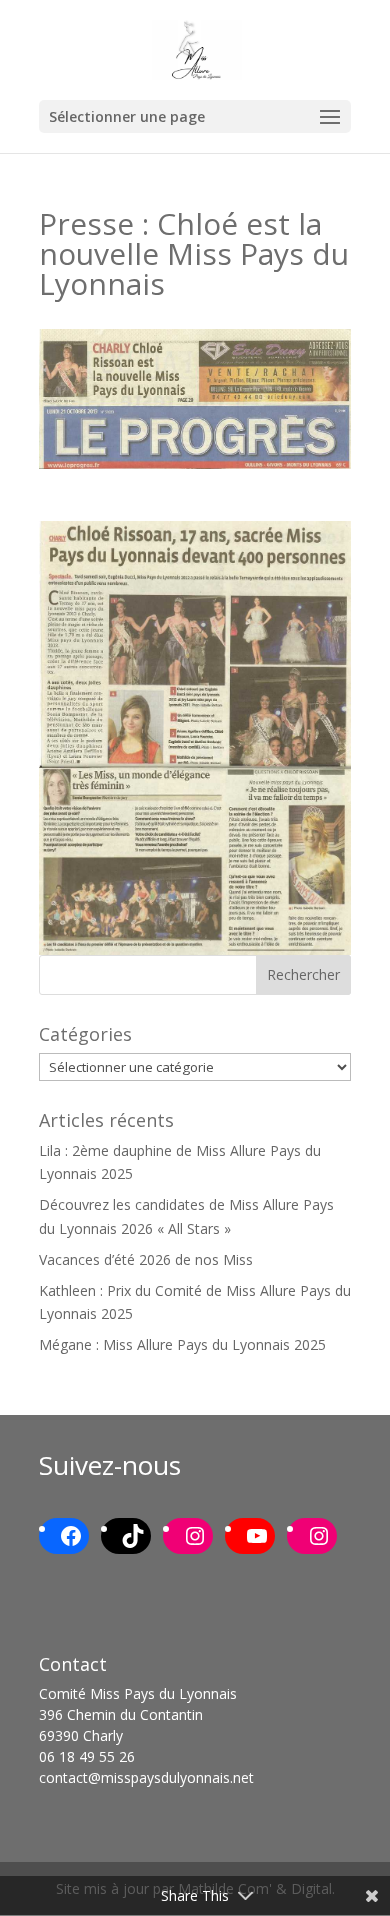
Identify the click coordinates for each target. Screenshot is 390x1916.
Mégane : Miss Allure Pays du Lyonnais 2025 (182, 1344)
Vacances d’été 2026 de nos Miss (146, 1259)
